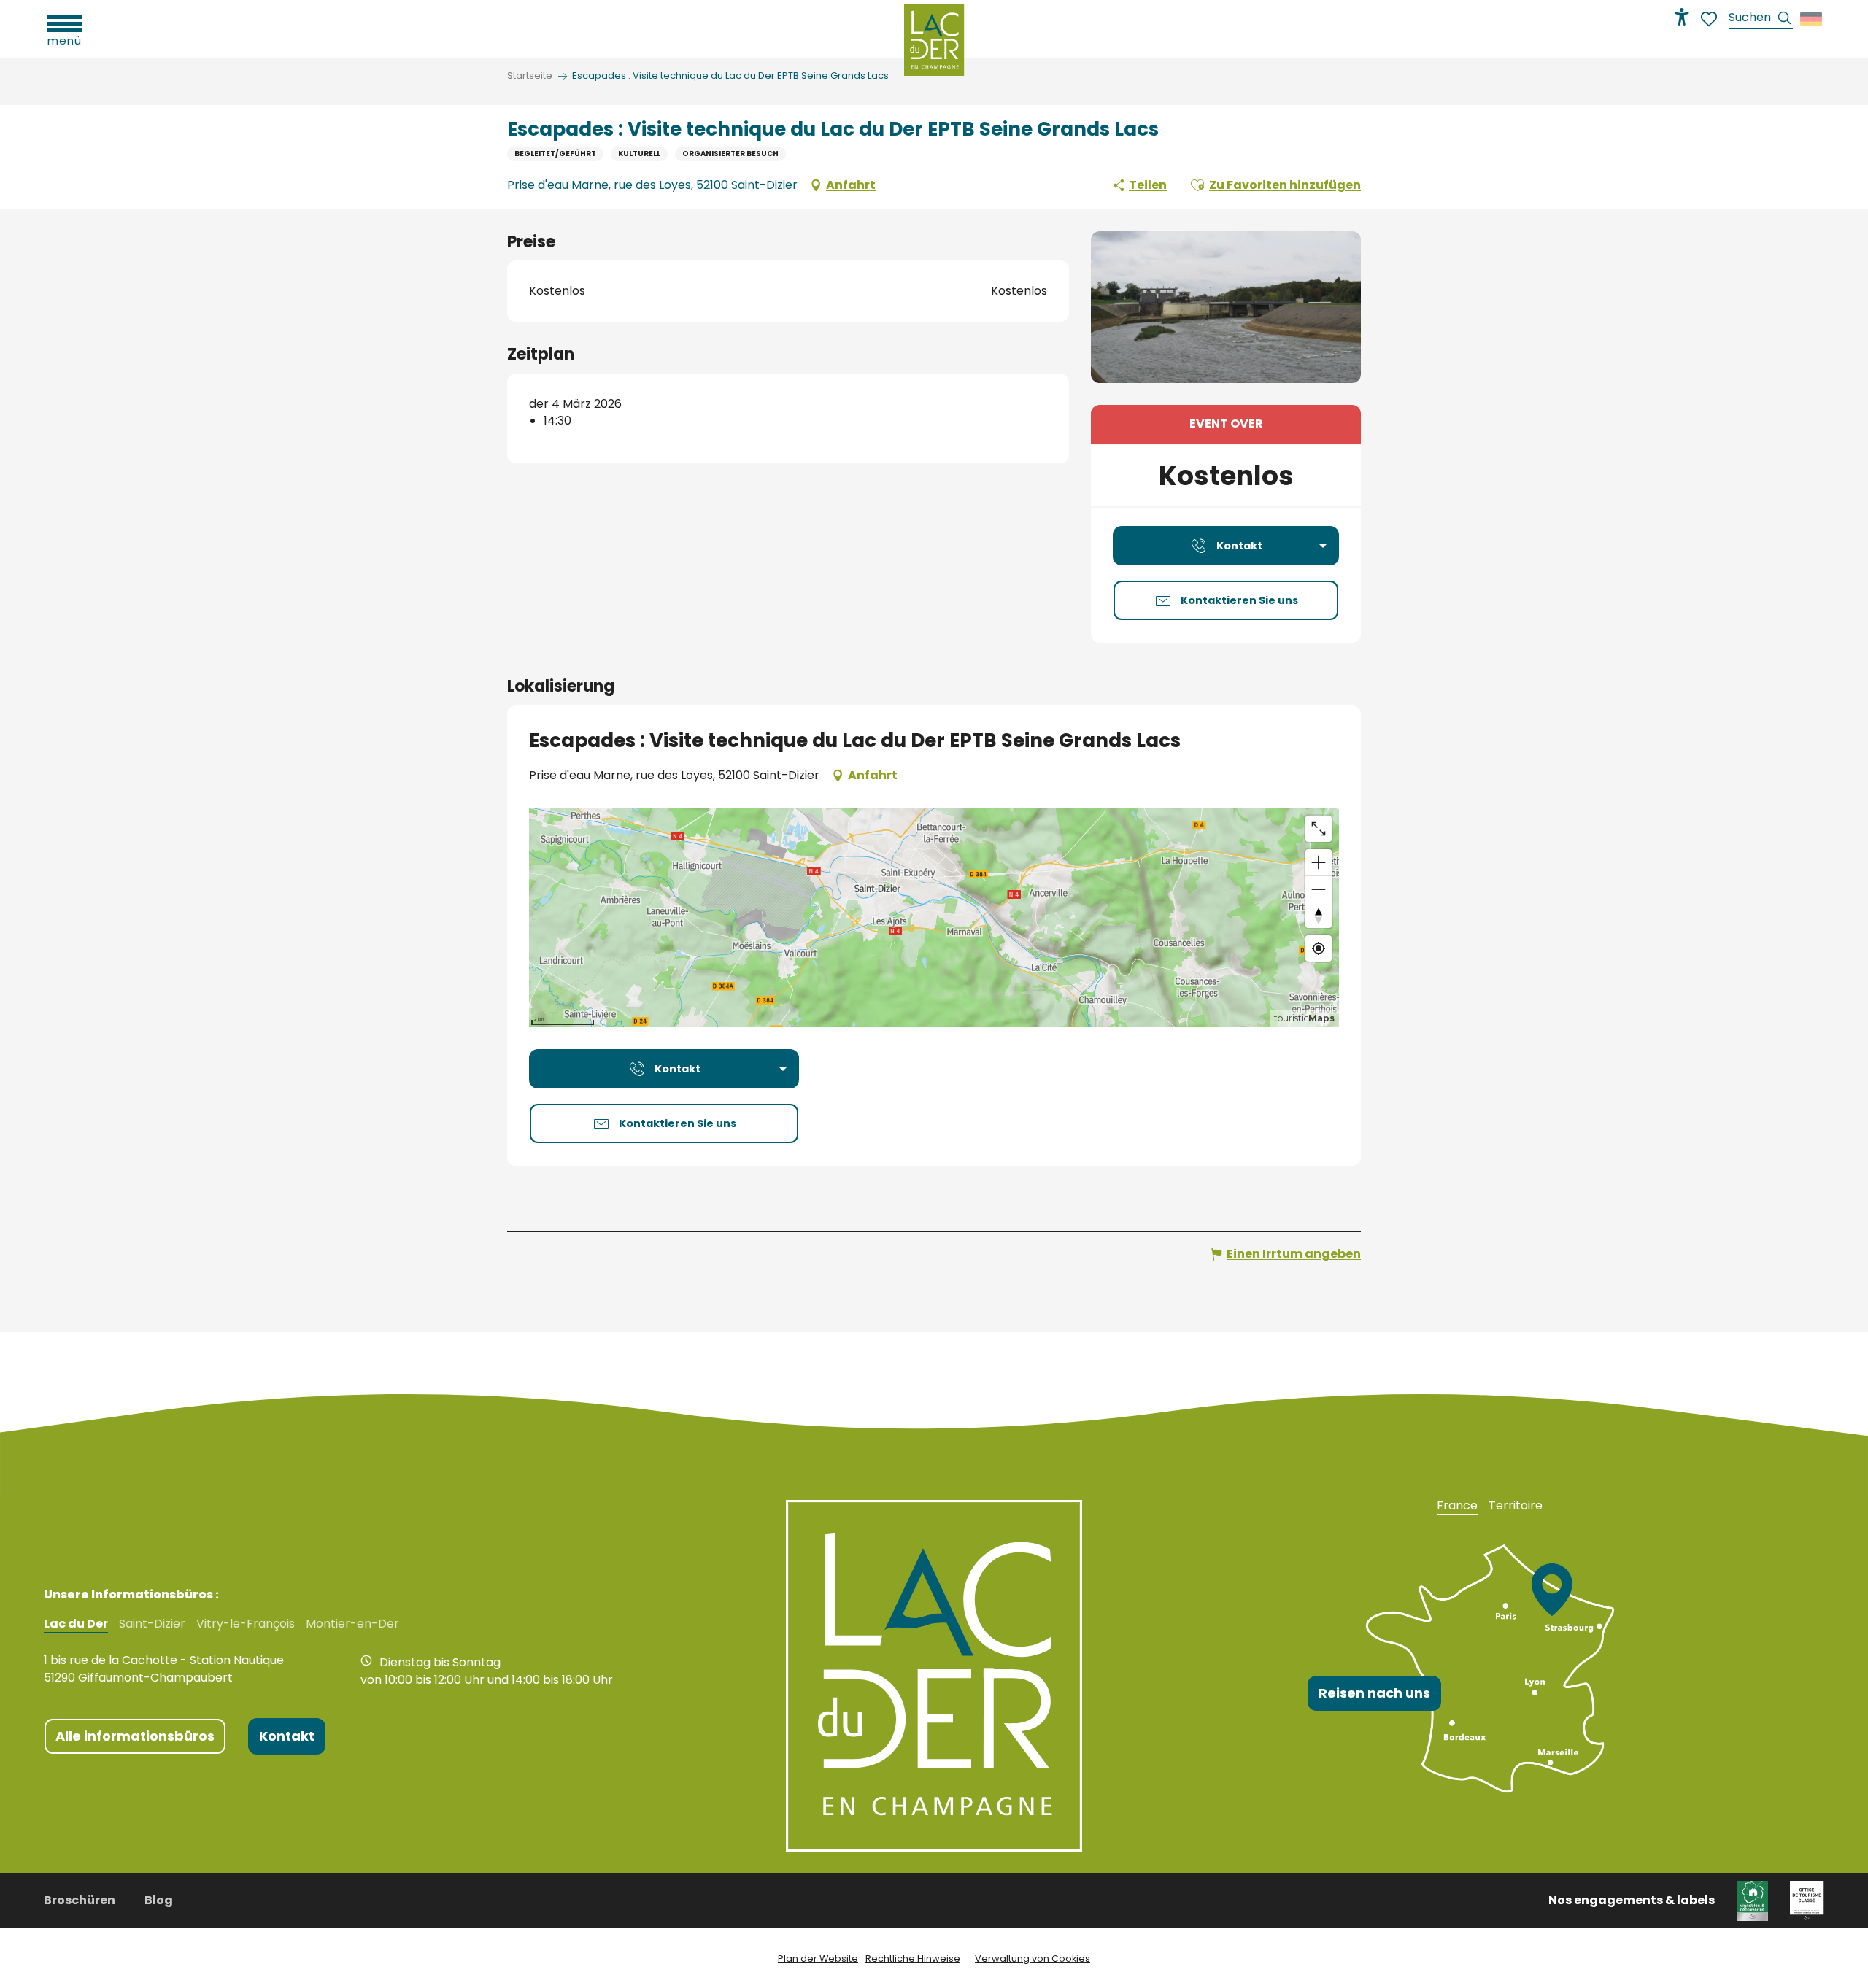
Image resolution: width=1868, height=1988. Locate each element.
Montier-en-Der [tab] (352, 1624)
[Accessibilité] (1682, 17)
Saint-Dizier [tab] (152, 1624)
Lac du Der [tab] (76, 1624)
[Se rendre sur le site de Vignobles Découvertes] (1752, 1900)
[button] (1761, 19)
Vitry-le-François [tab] (246, 1624)
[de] (1812, 19)
